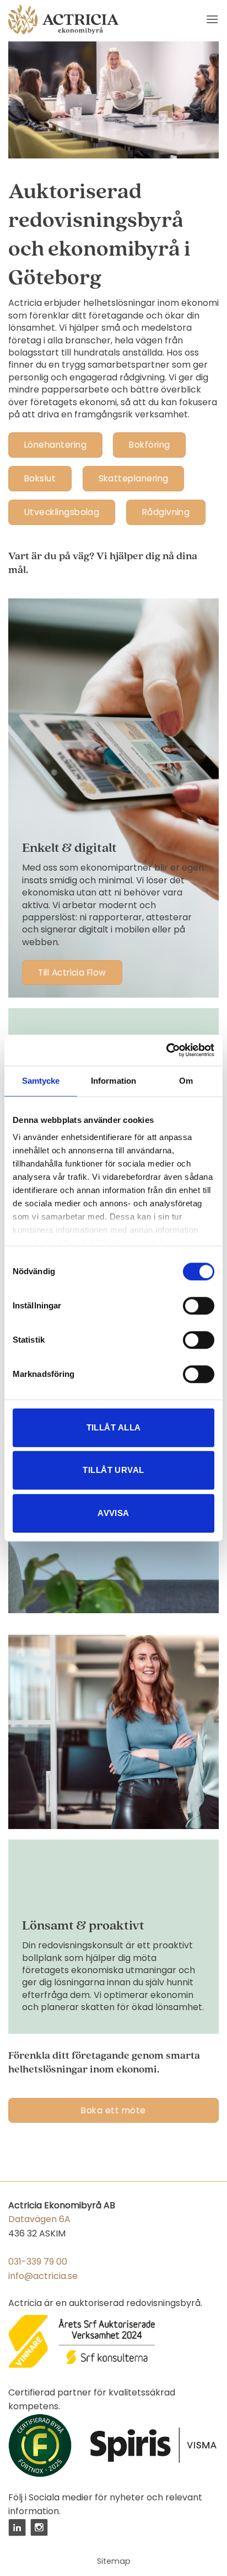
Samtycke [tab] (41, 1081)
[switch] (199, 1306)
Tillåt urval (113, 1470)
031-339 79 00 (38, 2262)
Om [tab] (186, 1081)
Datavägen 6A (39, 2219)
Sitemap (114, 2561)
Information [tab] (113, 1081)
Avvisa (113, 1513)
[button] (212, 19)
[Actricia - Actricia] (63, 20)
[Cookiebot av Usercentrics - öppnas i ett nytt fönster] (166, 1050)
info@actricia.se (43, 2276)
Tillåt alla (114, 1427)
